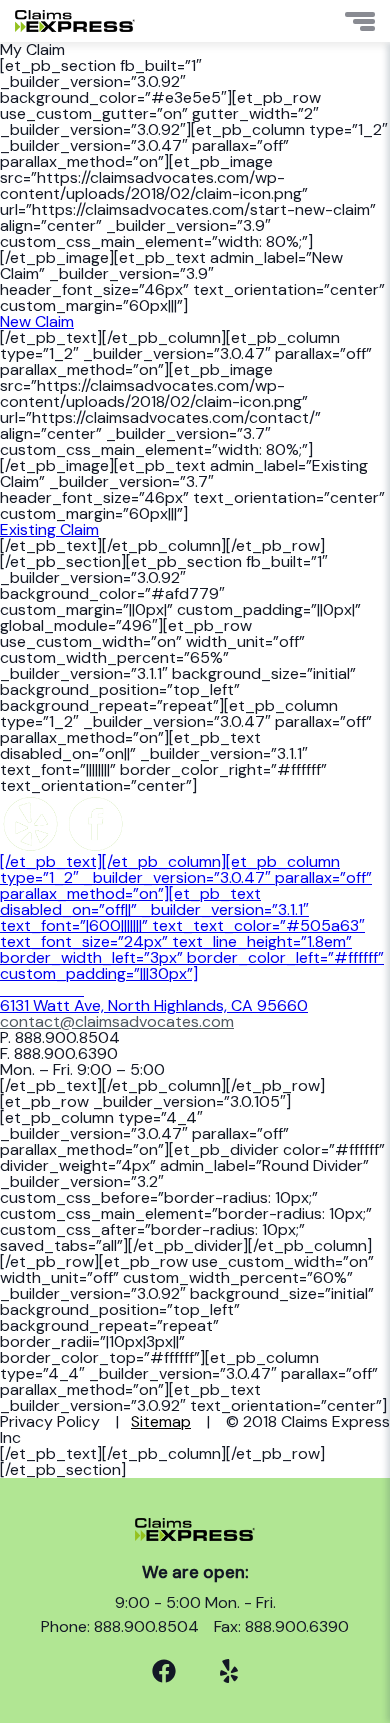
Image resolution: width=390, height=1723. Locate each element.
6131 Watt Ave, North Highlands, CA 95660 (154, 997)
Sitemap (161, 1421)
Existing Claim (49, 529)
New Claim (37, 321)
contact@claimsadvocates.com (117, 1021)
